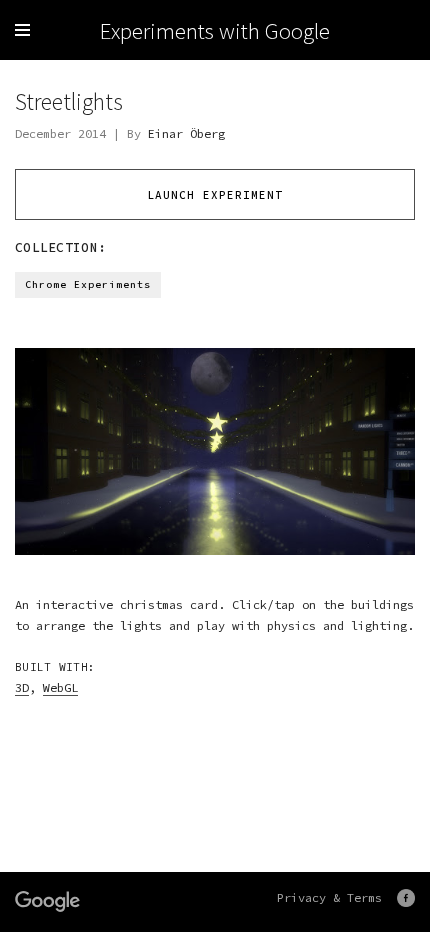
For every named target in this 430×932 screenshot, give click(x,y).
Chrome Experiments (88, 284)
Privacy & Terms (329, 897)
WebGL (60, 687)
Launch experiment (215, 195)
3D (22, 687)
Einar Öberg (186, 133)
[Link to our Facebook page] (406, 898)
